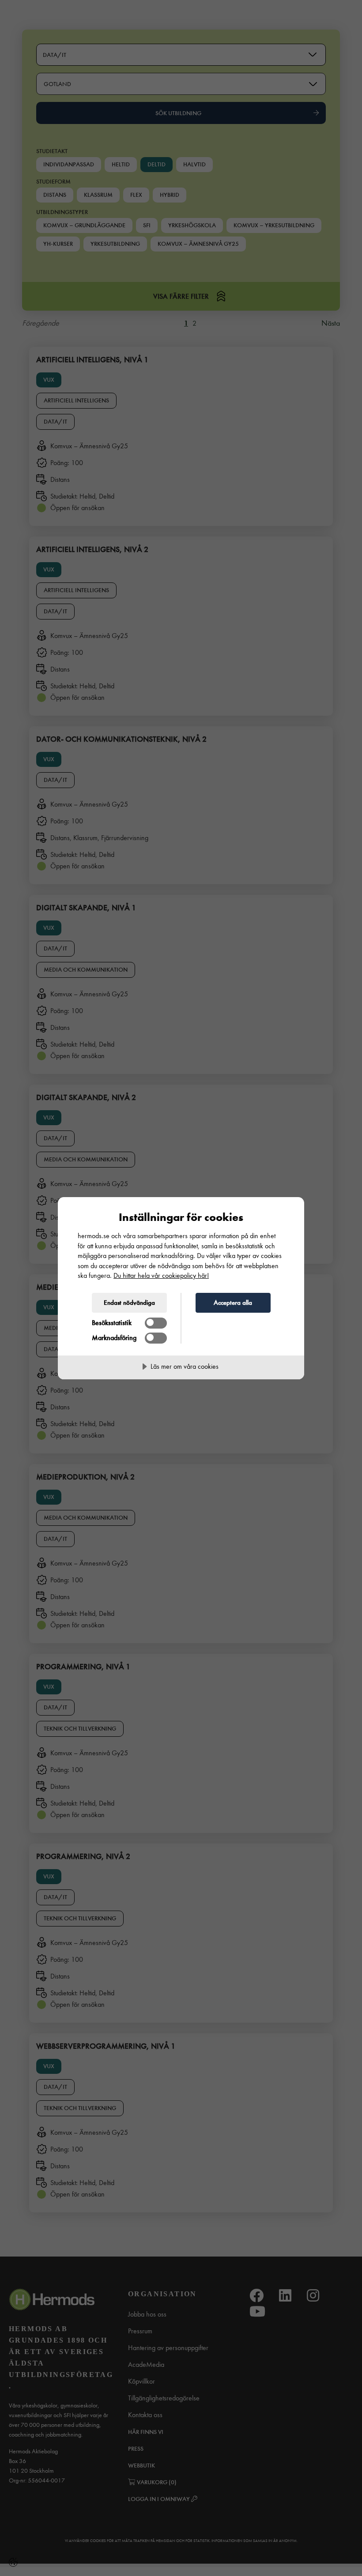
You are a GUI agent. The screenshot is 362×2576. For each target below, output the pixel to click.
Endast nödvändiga (129, 1303)
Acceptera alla (233, 1303)
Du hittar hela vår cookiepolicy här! (161, 1275)
